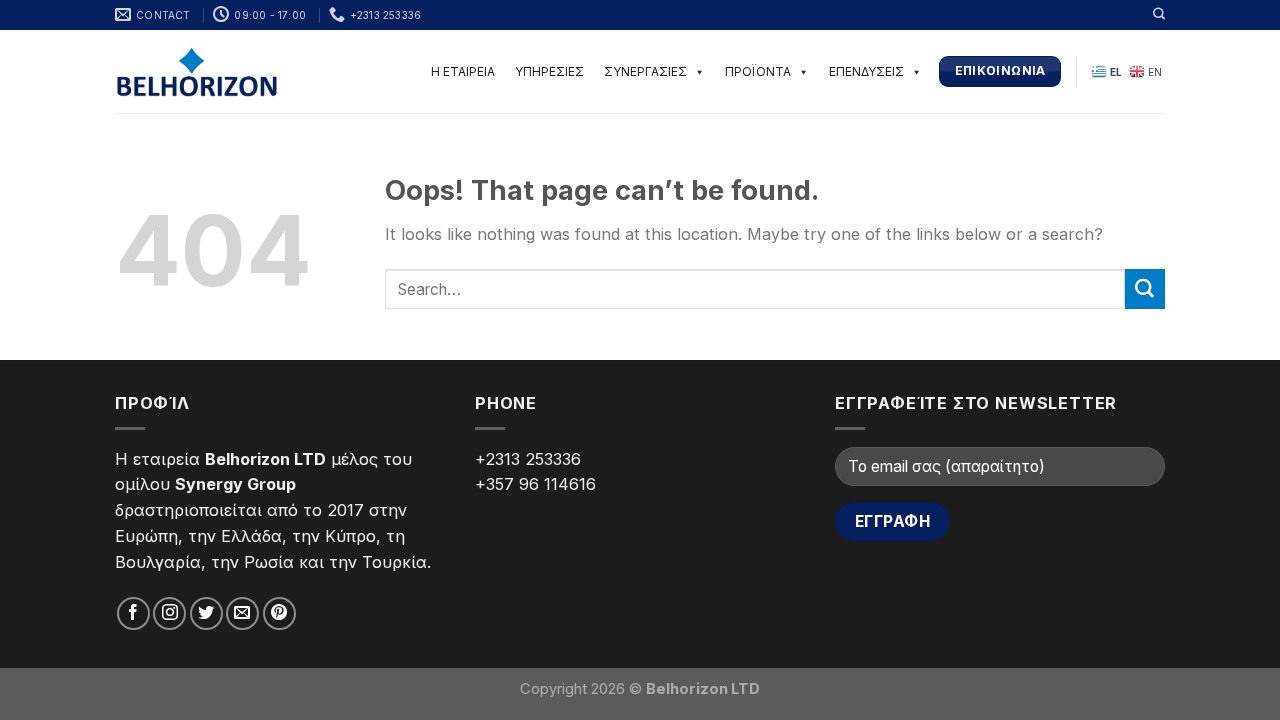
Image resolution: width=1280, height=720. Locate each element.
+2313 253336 (528, 459)
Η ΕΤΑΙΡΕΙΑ (463, 71)
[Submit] (1145, 289)
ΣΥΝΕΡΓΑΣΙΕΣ (645, 71)
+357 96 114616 (535, 484)
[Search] (1159, 14)
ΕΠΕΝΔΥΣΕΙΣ (866, 71)
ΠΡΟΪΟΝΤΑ (758, 71)
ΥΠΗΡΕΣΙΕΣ (549, 71)
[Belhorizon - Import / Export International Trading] (197, 71)
